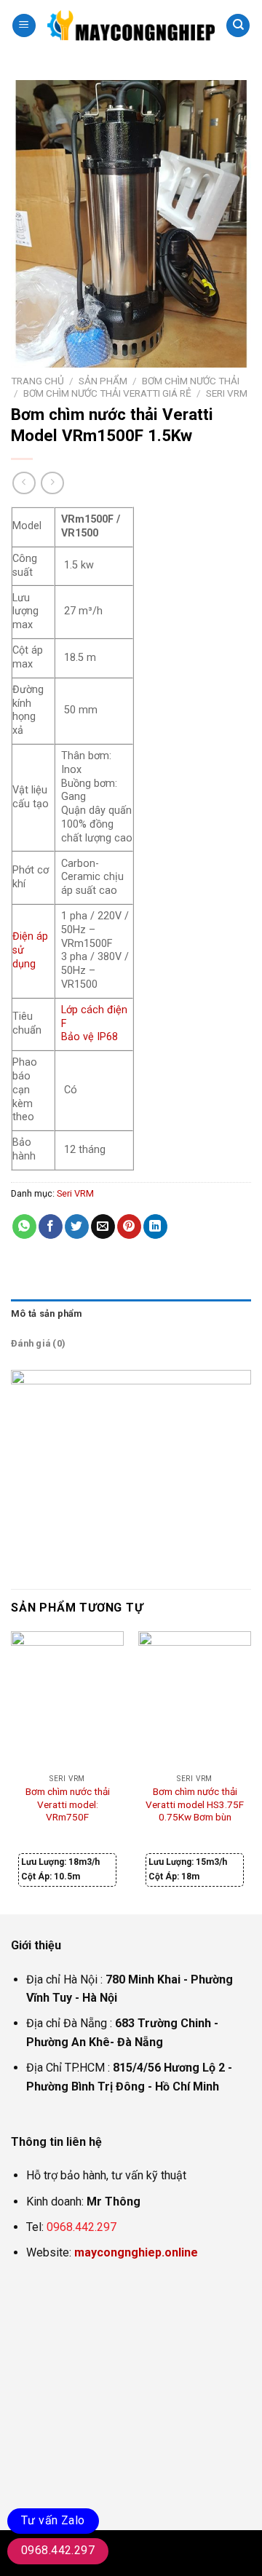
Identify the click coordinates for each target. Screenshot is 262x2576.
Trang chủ (37, 381)
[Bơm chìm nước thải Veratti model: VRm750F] (67, 1699)
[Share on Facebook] (51, 1226)
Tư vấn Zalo (53, 2520)
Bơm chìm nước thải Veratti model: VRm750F (68, 1804)
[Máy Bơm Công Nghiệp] (131, 25)
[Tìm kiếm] (238, 26)
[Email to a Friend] (103, 1226)
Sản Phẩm (103, 381)
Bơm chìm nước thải (191, 381)
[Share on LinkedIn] (155, 1226)
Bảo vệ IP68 (90, 1037)
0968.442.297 (82, 2227)
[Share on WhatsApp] (24, 1226)
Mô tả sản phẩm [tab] (47, 1313)
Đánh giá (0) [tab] (38, 1343)
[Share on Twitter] (77, 1226)
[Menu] (24, 26)
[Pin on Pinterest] (129, 1226)
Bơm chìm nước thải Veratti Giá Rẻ (107, 393)
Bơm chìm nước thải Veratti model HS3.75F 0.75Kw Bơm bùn (195, 1804)
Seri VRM (227, 393)
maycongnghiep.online (136, 2252)
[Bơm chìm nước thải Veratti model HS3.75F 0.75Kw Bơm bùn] (195, 1699)
